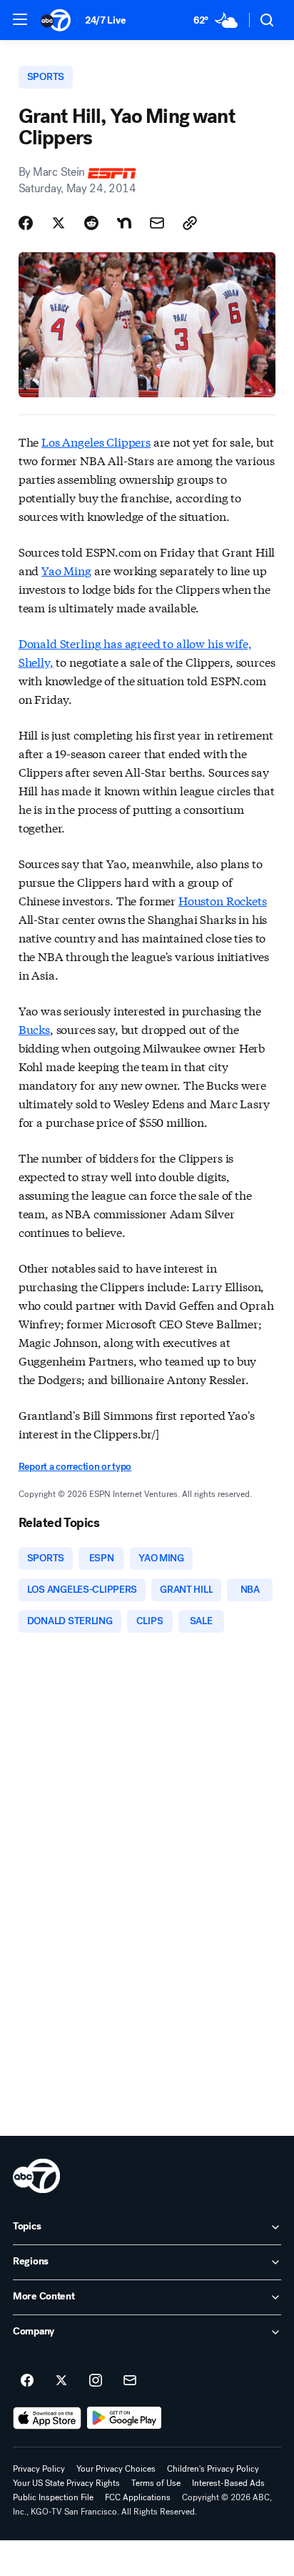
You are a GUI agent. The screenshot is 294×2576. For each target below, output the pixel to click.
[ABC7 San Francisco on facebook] (27, 2381)
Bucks (34, 1029)
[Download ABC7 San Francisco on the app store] (47, 2418)
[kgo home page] (36, 2176)
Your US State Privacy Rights (66, 2483)
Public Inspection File (53, 2497)
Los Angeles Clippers (96, 441)
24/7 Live (105, 20)
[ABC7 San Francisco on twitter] (61, 2381)
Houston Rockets (223, 900)
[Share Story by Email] (157, 223)
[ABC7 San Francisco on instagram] (96, 2381)
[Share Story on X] (59, 223)
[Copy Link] (190, 223)
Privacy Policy (39, 2469)
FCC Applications (138, 2497)
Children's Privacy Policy (213, 2469)
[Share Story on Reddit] (91, 223)
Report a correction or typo (75, 1467)
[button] (20, 19)
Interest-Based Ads (228, 2483)
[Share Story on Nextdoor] (124, 223)
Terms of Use (156, 2483)
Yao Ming (66, 570)
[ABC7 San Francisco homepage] (56, 20)
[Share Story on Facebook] (26, 223)
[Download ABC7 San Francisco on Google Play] (125, 2418)
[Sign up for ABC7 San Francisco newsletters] (130, 2381)
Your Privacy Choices (116, 2469)
